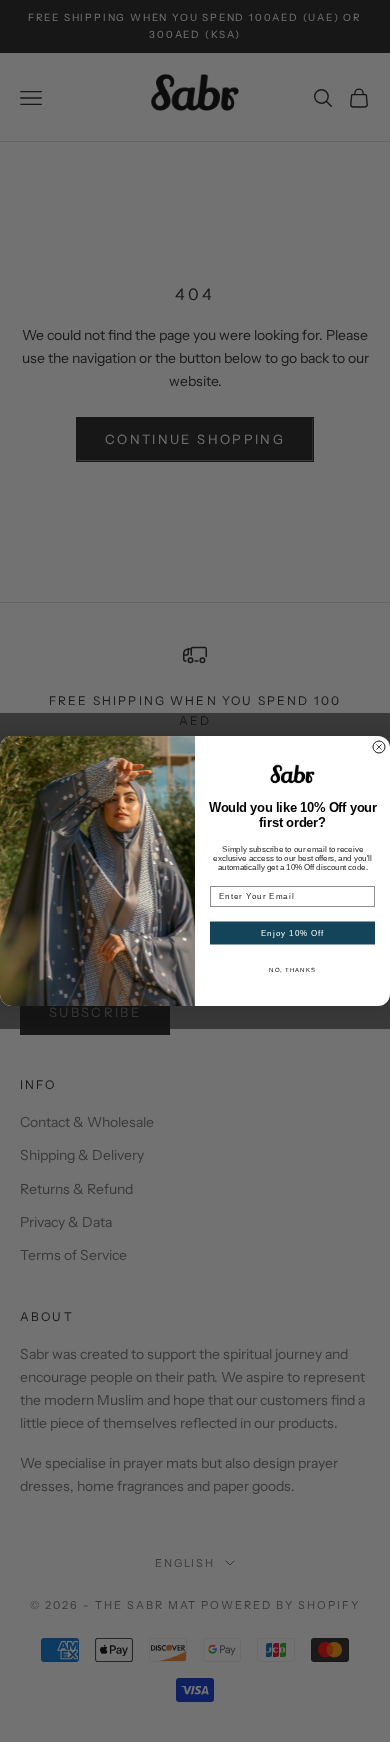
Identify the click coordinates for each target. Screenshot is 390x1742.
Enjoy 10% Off (293, 933)
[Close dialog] (379, 747)
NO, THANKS (292, 969)
